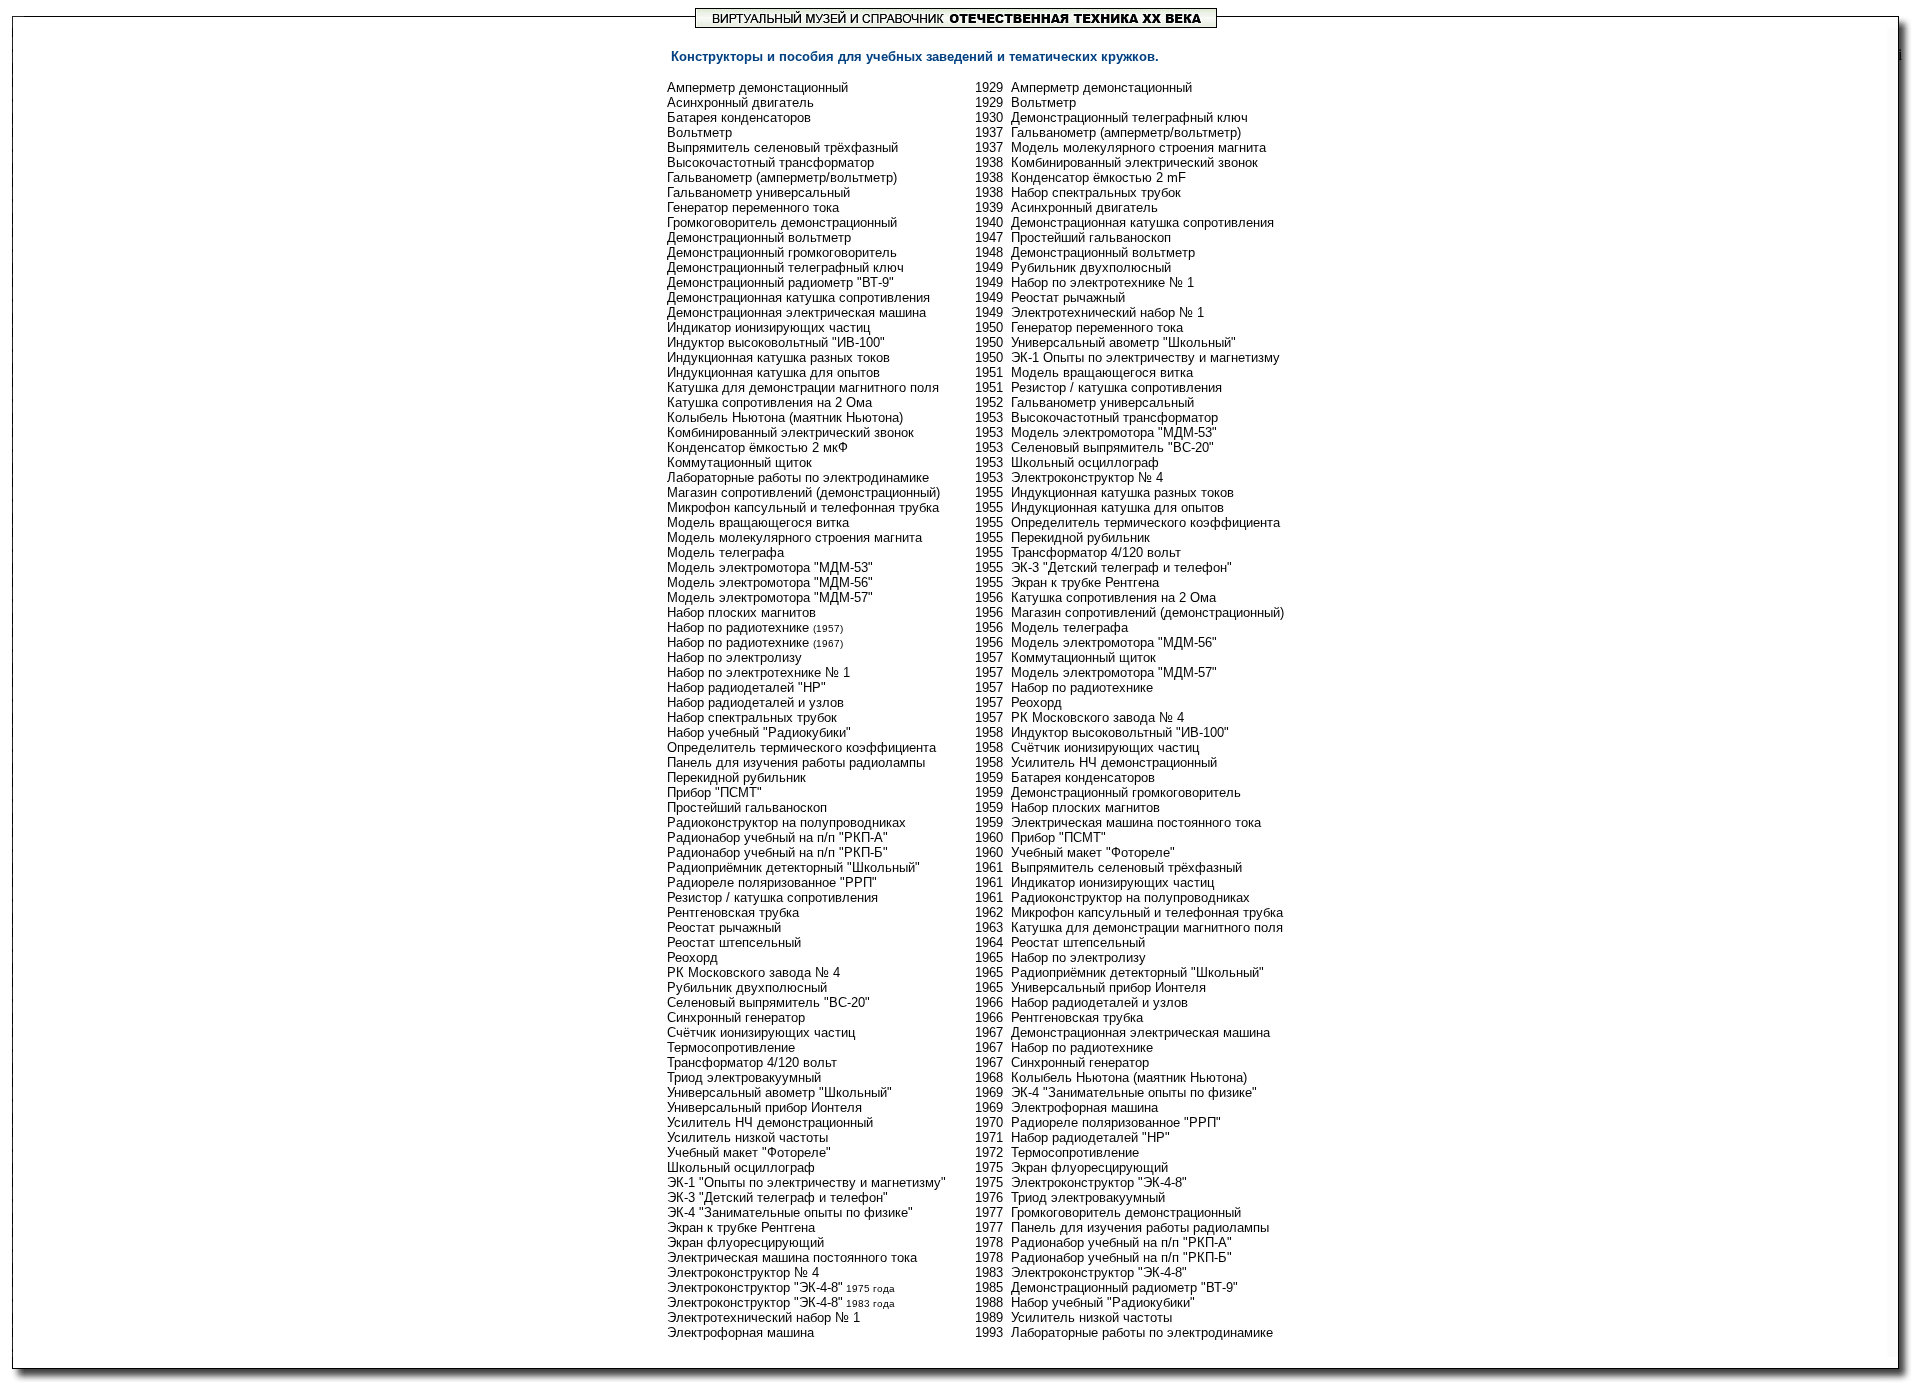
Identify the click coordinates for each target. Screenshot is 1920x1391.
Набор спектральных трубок (752, 717)
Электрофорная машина (740, 1332)
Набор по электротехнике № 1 (758, 672)
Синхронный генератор (736, 1017)
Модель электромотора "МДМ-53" (770, 567)
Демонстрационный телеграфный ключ (785, 267)
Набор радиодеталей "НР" (746, 687)
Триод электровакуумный (744, 1077)
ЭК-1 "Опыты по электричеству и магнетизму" (806, 1182)
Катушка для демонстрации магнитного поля (803, 387)
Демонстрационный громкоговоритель (782, 252)
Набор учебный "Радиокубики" (759, 732)
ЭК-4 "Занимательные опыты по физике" (790, 1212)
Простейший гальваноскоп (747, 807)
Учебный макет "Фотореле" (749, 1152)
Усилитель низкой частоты (747, 1137)
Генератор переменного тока (753, 207)
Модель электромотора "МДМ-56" (770, 582)
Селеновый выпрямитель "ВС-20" (768, 1002)
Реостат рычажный (724, 927)
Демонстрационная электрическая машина (796, 312)
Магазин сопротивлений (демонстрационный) (803, 492)
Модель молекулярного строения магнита (794, 537)
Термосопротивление (731, 1047)
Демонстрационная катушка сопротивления (798, 297)
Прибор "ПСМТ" (714, 792)
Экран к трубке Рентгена (741, 1227)
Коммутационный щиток (739, 462)
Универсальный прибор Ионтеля (764, 1107)
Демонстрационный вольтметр (759, 237)
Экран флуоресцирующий (745, 1242)
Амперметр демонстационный (757, 87)
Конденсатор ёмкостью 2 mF (1098, 177)
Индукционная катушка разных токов (778, 357)
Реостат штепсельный (734, 942)
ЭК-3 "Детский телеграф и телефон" (777, 1197)
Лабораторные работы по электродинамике (798, 477)
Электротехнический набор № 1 (763, 1317)
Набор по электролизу (734, 657)
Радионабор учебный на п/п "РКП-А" (777, 837)
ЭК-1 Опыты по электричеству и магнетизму (1145, 357)
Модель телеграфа (725, 552)
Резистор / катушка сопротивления (772, 897)
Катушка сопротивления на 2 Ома (769, 402)
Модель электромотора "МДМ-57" (770, 597)
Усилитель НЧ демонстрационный (770, 1122)
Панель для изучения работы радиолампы (796, 762)
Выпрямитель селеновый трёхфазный (782, 147)
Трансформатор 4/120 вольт (752, 1062)
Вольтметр (699, 132)
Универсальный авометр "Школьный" (779, 1092)
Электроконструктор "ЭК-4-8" (755, 1287)
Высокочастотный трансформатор (770, 162)
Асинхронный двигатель (740, 102)
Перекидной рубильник (736, 777)
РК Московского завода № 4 (753, 972)
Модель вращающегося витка (758, 522)
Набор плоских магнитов (741, 612)
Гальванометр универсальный (758, 192)
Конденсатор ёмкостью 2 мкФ (757, 447)
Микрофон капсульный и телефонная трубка (803, 507)
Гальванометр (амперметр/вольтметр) (782, 177)
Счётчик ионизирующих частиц (761, 1032)
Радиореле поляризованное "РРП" (772, 882)
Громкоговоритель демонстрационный (782, 222)
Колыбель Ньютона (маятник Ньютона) (785, 417)
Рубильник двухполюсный (747, 987)
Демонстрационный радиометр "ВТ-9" (780, 282)
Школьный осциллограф (741, 1167)
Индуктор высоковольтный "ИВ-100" (776, 342)
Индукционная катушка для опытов (773, 372)
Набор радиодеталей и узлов (755, 702)
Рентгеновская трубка (733, 912)
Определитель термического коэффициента (801, 747)
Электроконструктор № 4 (743, 1272)
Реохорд (692, 957)
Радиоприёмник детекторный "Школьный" (793, 867)
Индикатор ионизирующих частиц (768, 327)
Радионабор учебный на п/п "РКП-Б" (777, 852)
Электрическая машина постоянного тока (792, 1257)
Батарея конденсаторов (739, 117)
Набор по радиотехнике (738, 627)
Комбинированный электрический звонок (790, 432)
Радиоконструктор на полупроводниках (786, 822)
